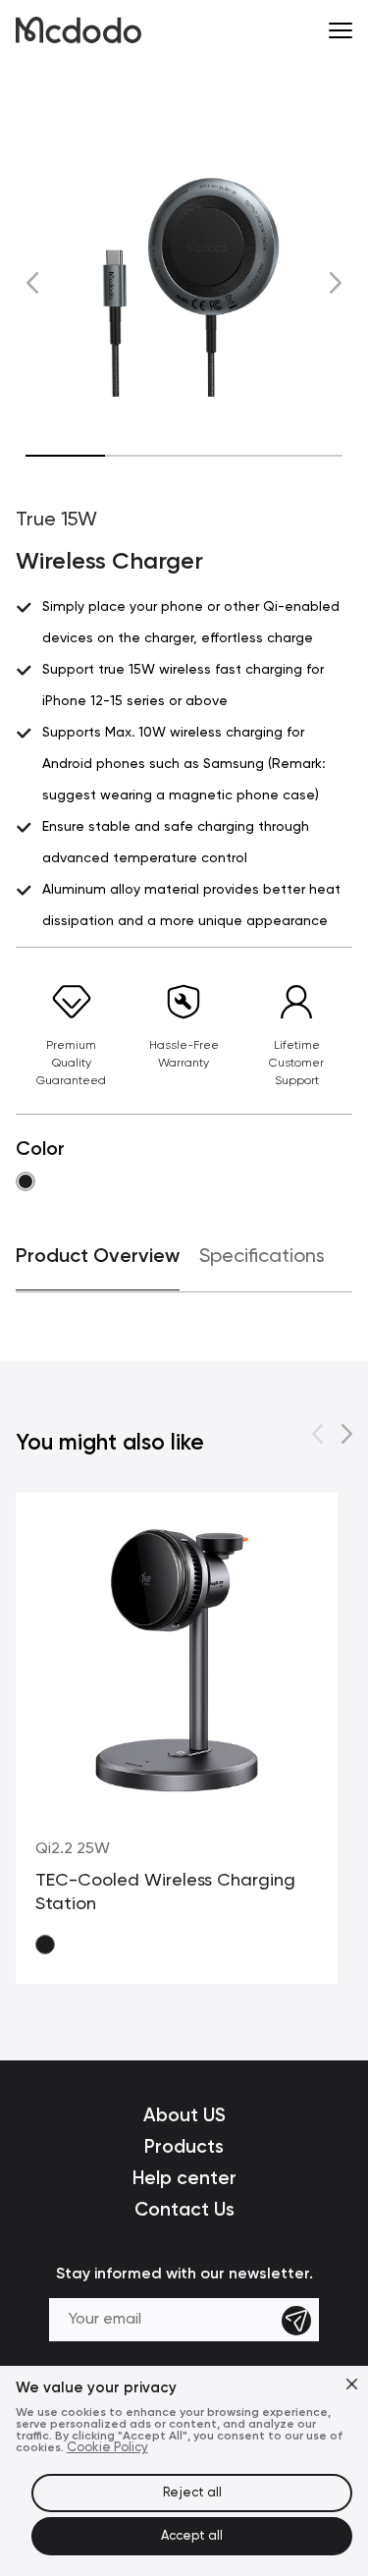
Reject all (192, 2493)
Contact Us (184, 2209)
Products (184, 2146)
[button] (33, 282)
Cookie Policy (107, 2448)
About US (184, 2115)
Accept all (192, 2536)
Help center (184, 2178)
